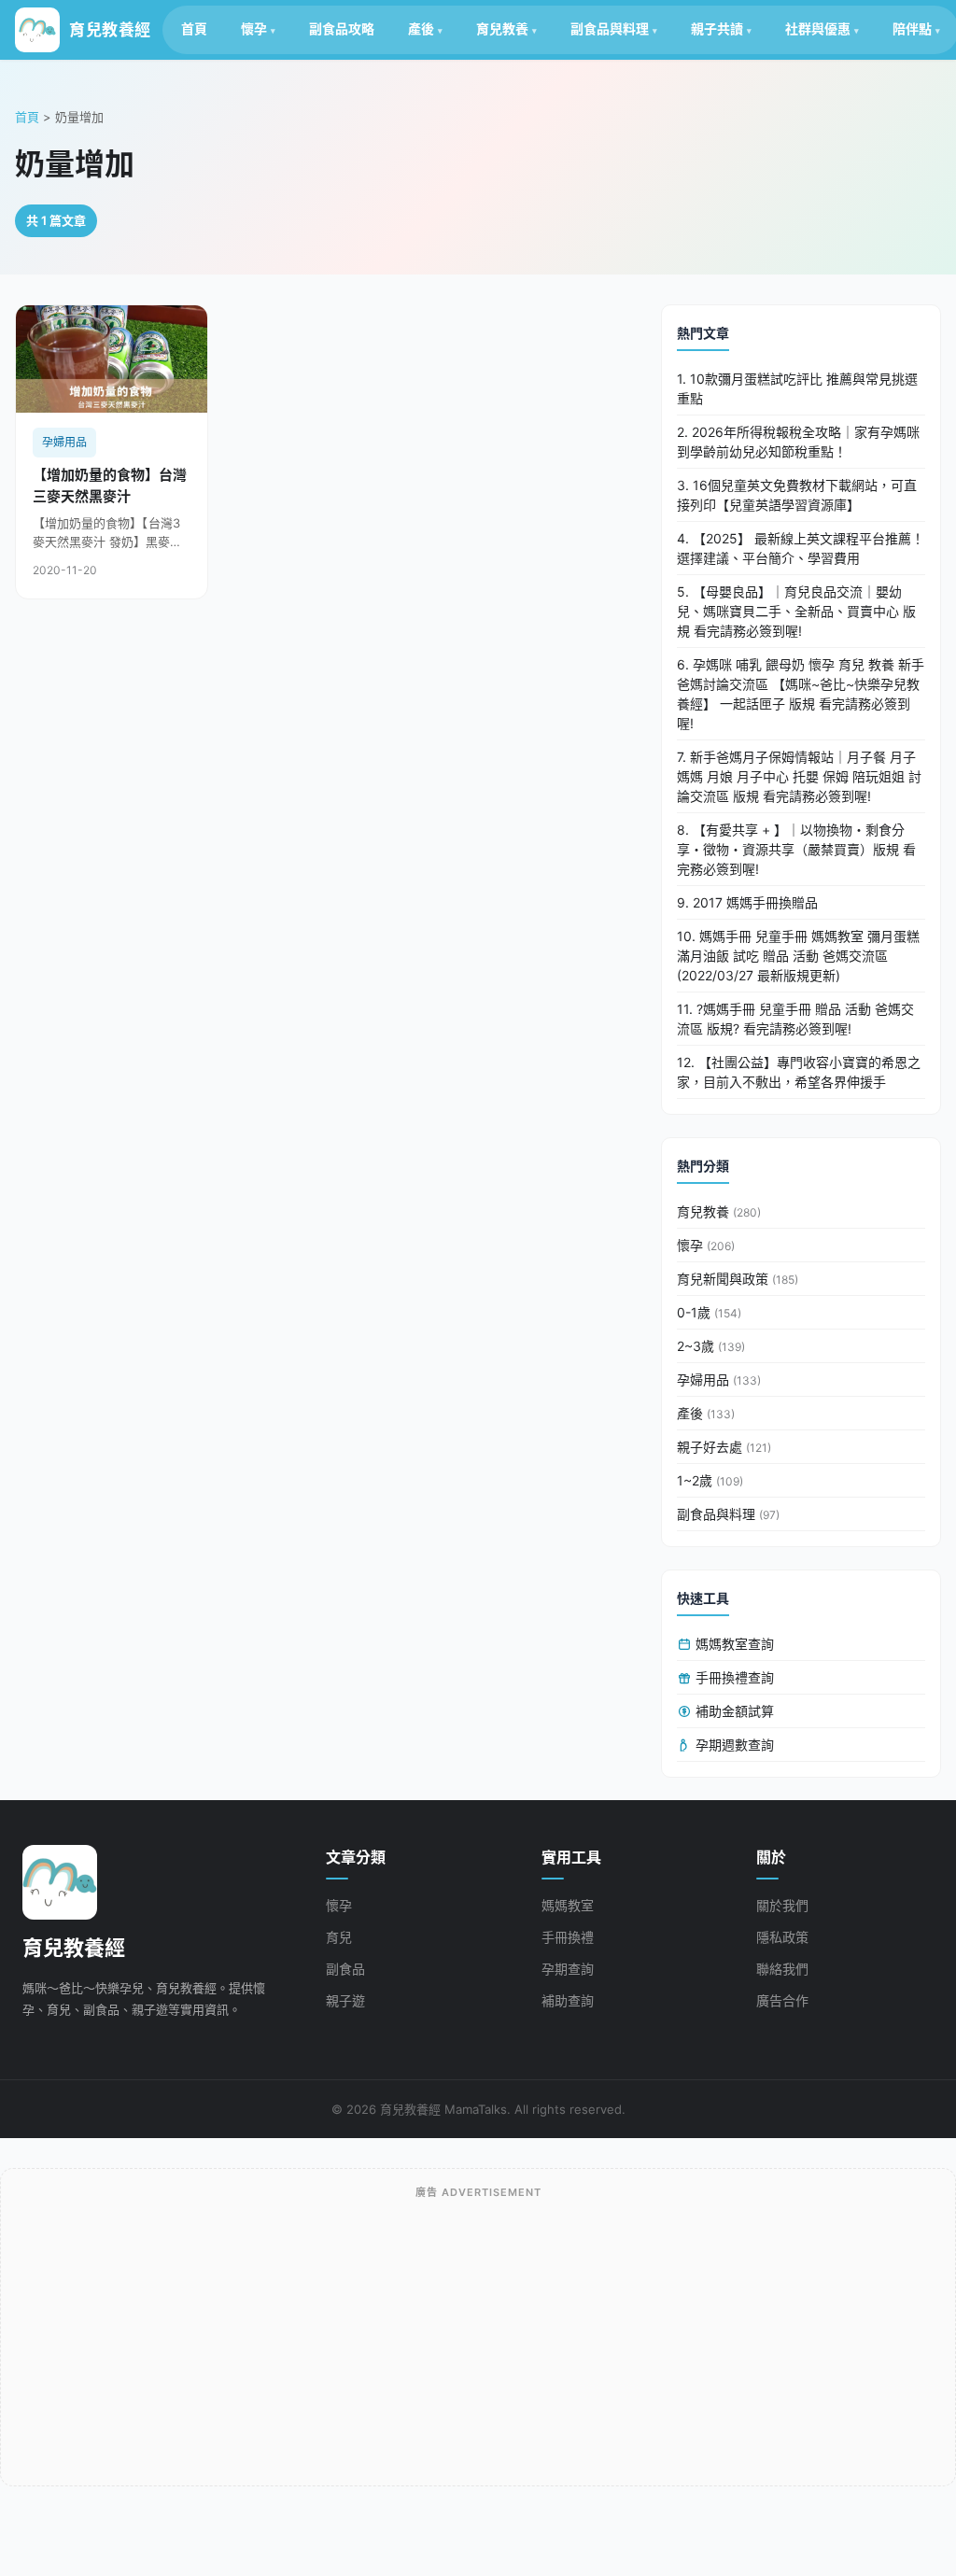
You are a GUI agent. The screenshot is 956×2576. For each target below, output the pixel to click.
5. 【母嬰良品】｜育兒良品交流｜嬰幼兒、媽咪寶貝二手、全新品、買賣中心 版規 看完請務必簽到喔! (796, 611)
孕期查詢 (568, 1969)
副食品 (345, 1969)
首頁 (194, 28)
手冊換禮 (568, 1937)
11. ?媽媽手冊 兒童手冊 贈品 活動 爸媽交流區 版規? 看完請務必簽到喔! (795, 1019)
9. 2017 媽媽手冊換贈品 (747, 902)
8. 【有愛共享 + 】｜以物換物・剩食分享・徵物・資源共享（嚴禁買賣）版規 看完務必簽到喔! (796, 849)
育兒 (339, 1937)
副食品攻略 (342, 28)
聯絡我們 (782, 1969)
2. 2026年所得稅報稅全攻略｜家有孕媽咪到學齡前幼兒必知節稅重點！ (798, 442)
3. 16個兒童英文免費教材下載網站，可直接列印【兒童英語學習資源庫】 (797, 495)
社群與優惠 (818, 28)
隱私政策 (782, 1937)
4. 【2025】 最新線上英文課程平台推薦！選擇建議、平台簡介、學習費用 (801, 548)
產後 (421, 28)
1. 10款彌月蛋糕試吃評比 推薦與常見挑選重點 (797, 388)
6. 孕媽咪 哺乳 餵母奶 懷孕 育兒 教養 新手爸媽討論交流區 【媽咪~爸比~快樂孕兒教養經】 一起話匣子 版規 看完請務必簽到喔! (801, 694)
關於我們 (782, 1905)
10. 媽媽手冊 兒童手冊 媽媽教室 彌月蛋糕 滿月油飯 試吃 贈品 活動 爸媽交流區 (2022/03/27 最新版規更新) (798, 956)
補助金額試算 (733, 1711)
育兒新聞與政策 (738, 1279)
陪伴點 (912, 28)
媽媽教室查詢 (733, 1644)
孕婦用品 (719, 1379)
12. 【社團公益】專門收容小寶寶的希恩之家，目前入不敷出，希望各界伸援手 (799, 1072)
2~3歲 (711, 1346)
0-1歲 (709, 1312)
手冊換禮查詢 (733, 1677)
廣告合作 (782, 2000)
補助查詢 (568, 2000)
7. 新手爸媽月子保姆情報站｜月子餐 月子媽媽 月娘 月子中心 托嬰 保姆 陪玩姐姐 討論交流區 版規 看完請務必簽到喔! (799, 776)
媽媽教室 (568, 1905)
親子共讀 (717, 28)
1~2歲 (710, 1480)
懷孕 (254, 28)
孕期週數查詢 (733, 1745)
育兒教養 (502, 28)
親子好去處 (724, 1447)
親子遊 (345, 2000)
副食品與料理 (610, 28)
